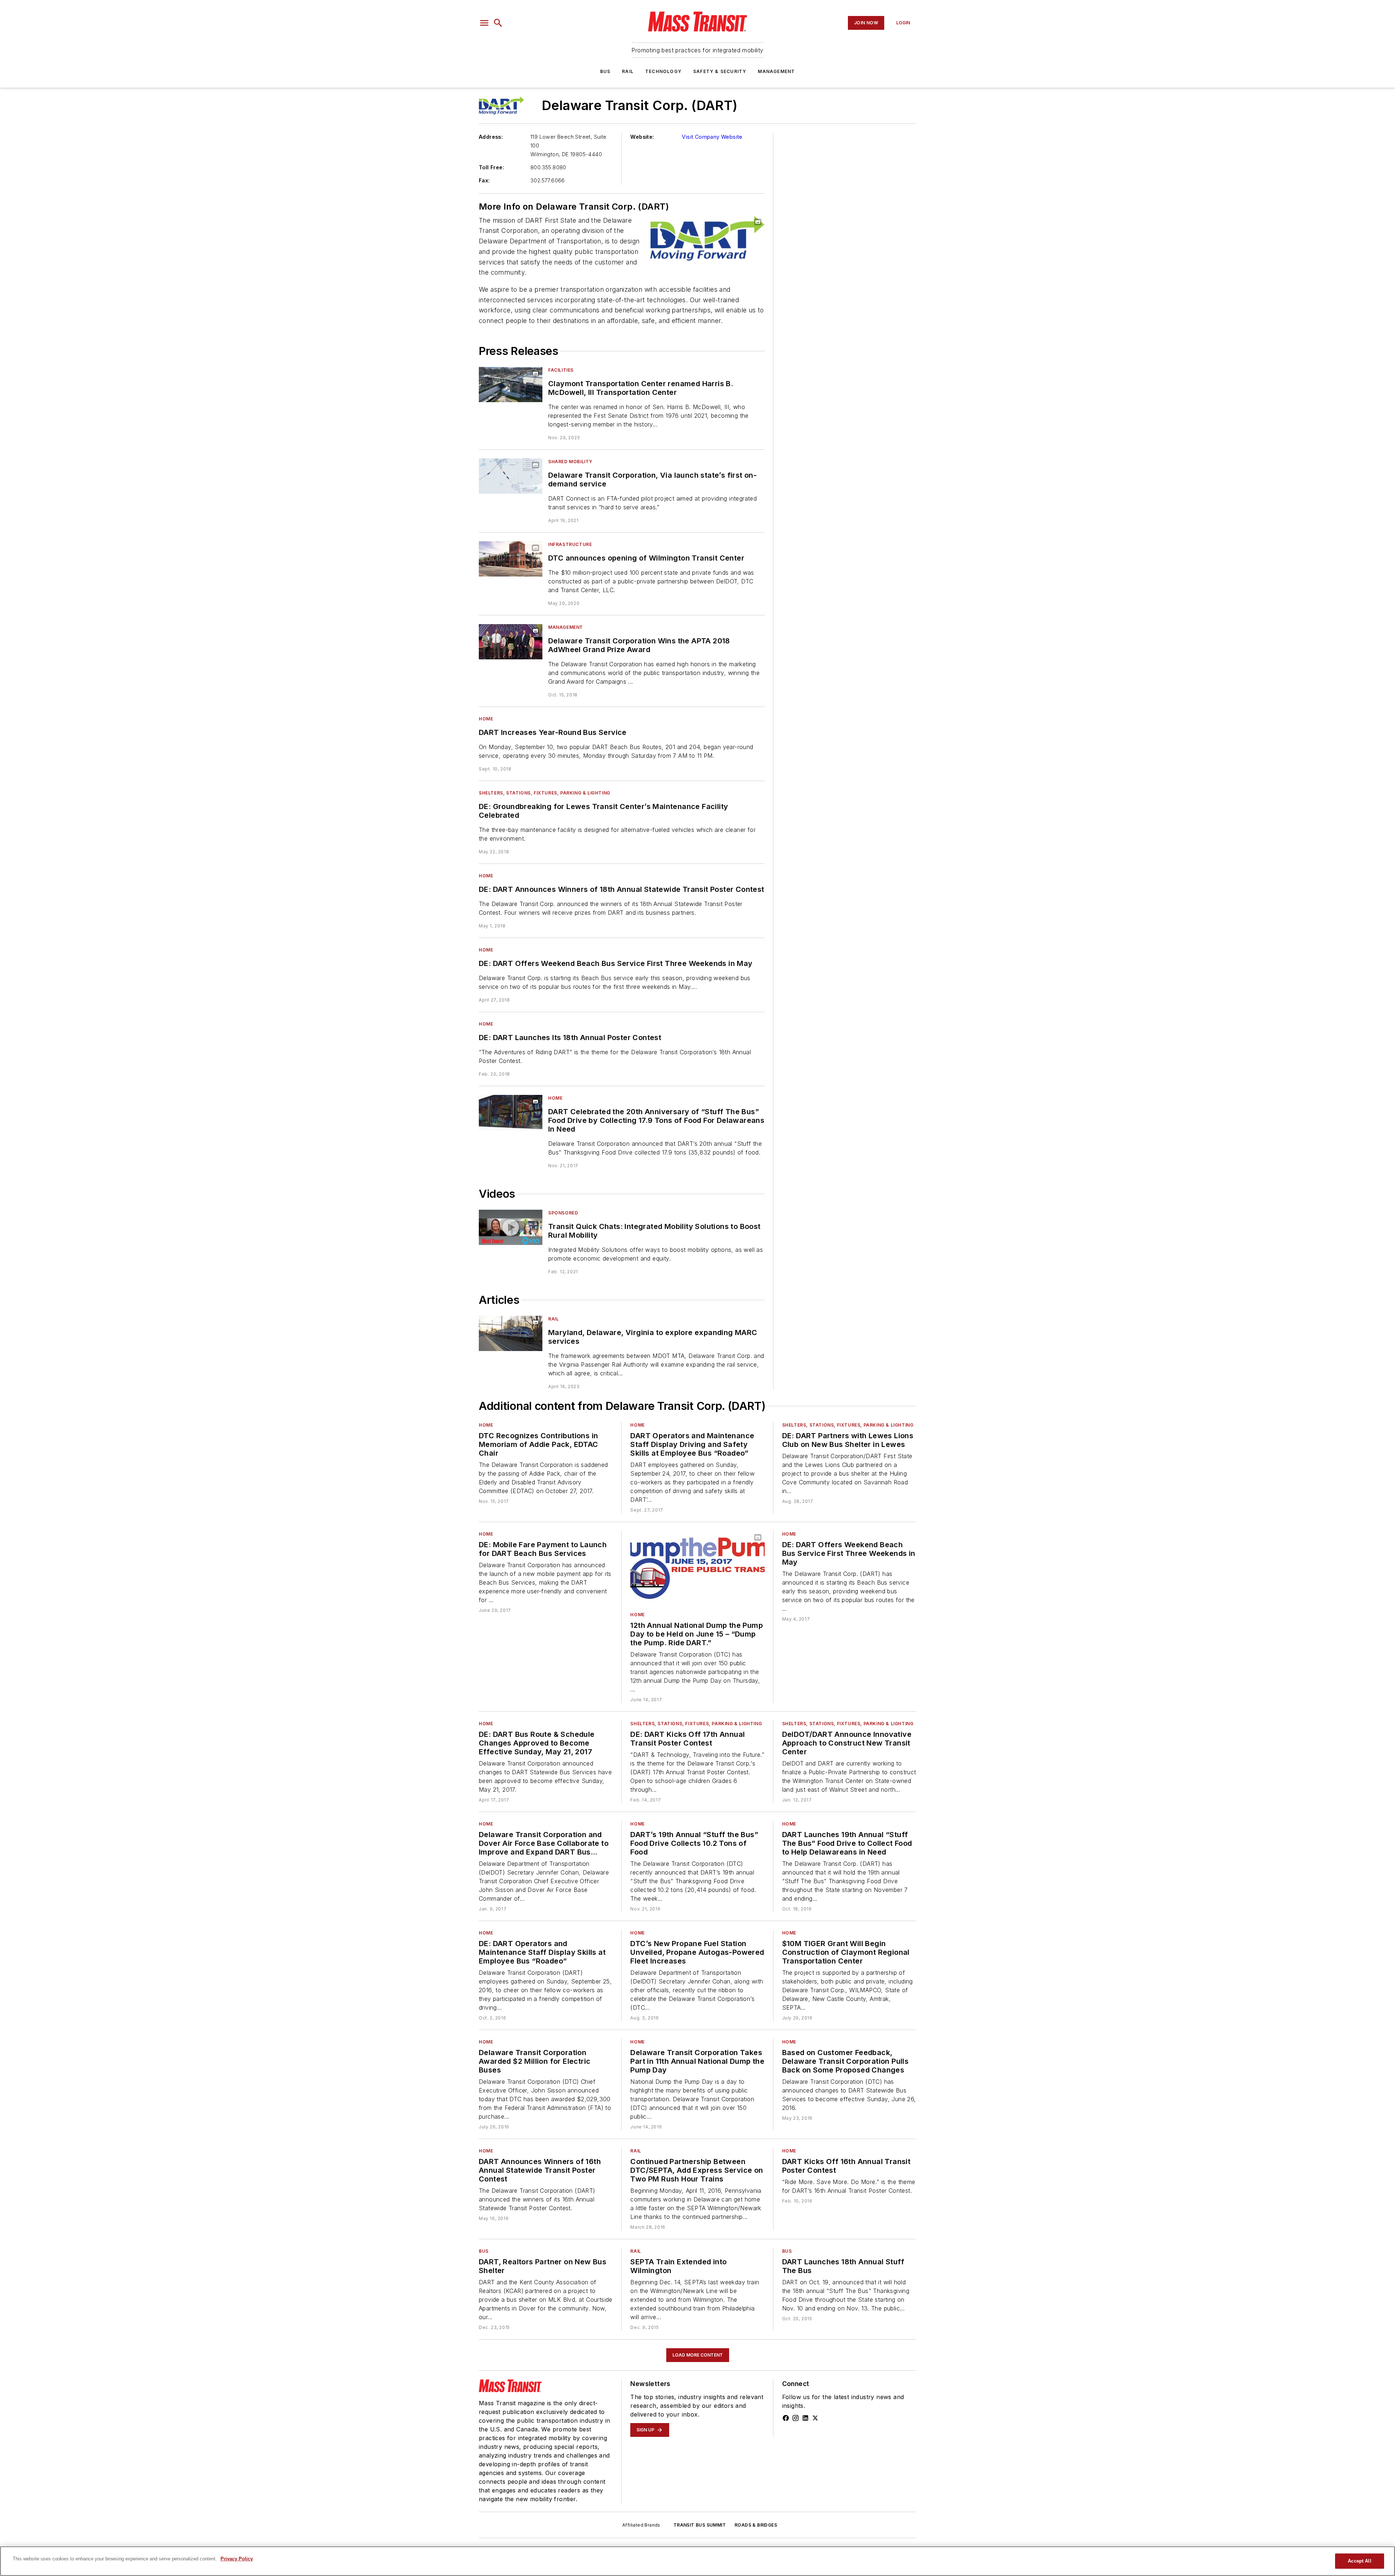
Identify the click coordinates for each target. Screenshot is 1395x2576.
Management (776, 71)
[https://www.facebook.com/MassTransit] (786, 2418)
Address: (491, 137)
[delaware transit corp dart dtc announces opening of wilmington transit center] (511, 559)
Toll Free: (492, 167)
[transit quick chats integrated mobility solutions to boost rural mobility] (511, 1227)
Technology (663, 71)
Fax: (484, 180)
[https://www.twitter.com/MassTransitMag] (815, 2418)
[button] (484, 23)
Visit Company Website (712, 137)
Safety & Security (720, 71)
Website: (642, 137)
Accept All (1359, 2561)
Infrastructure (570, 544)
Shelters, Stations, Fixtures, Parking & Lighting (545, 793)
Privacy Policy (237, 2559)
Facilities (561, 370)
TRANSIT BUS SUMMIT (700, 2525)
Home (486, 719)
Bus (605, 71)
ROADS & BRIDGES (756, 2525)
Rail (628, 71)
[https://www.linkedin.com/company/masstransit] (805, 2418)
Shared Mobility (570, 462)
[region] (697, 2561)
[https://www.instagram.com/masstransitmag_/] (796, 2418)
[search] (498, 23)
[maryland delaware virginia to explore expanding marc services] (511, 1333)
